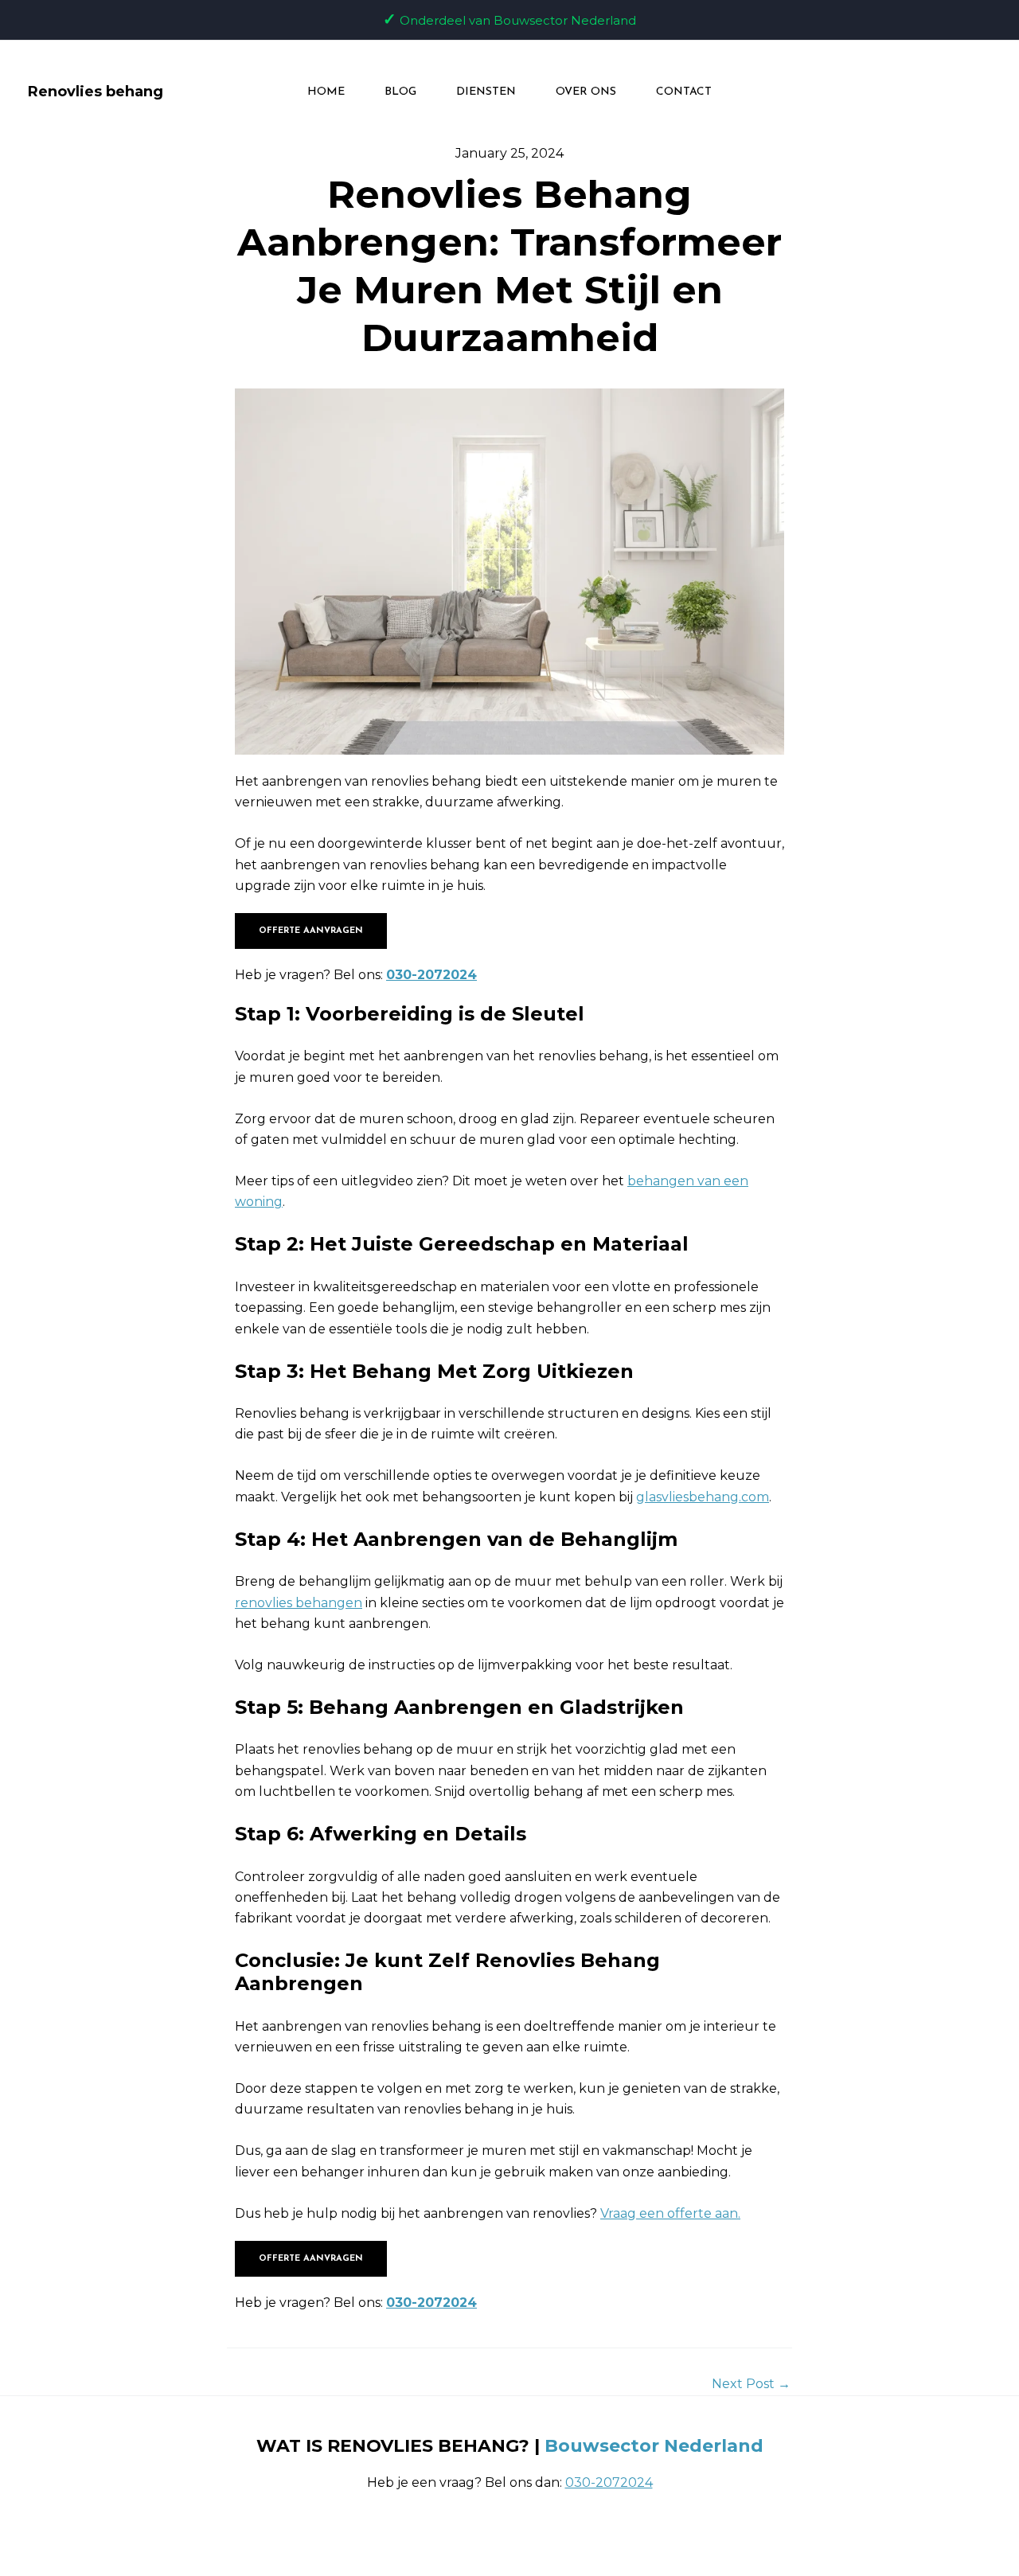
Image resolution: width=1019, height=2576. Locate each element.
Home (326, 92)
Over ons (586, 92)
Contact (684, 92)
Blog (400, 92)
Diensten (486, 92)
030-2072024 (431, 975)
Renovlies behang (96, 92)
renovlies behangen (299, 1603)
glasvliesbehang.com (703, 1497)
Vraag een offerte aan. (670, 2213)
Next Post (751, 2384)
